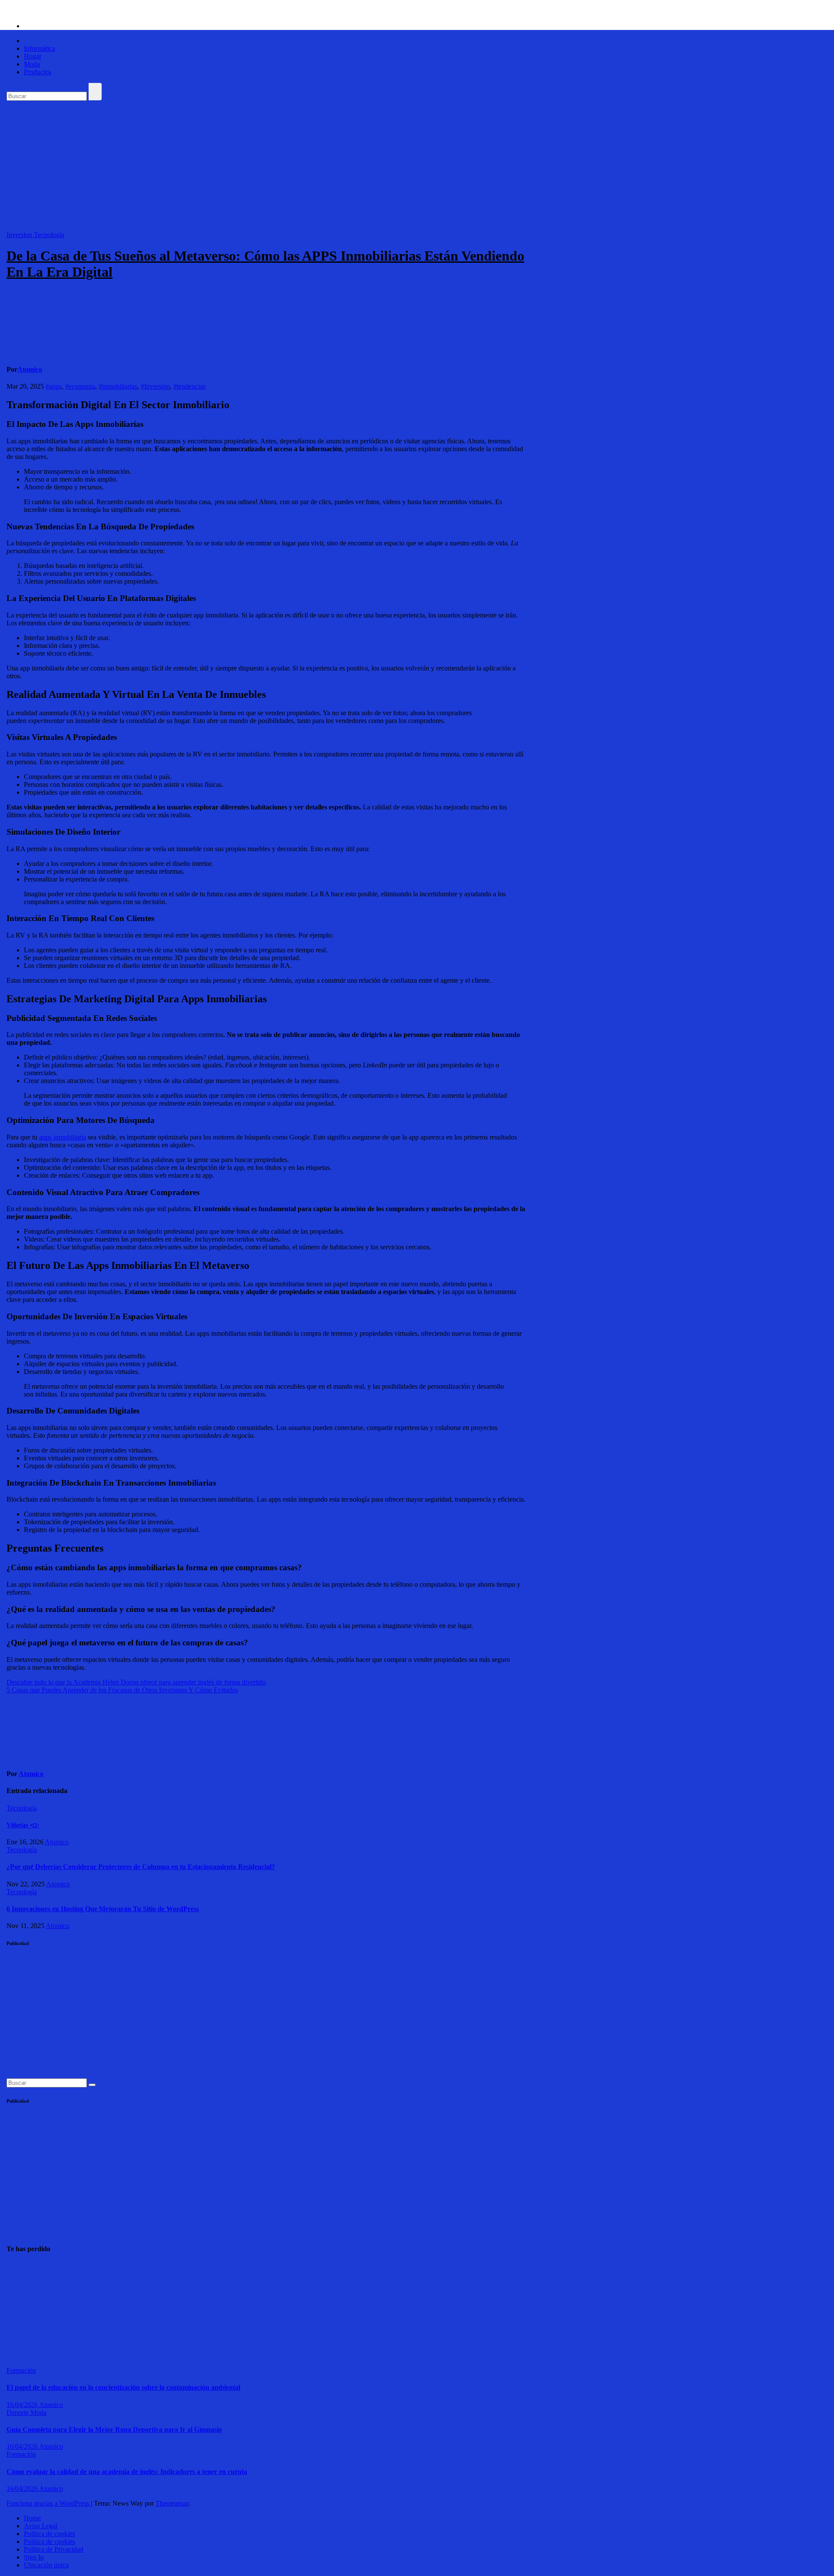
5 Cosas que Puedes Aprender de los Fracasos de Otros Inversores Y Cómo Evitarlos (122, 1690)
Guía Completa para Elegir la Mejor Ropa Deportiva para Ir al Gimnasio (114, 2429)
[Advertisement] (417, 166)
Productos (38, 72)
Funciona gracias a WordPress (49, 2503)
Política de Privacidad (54, 2549)
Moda (32, 64)
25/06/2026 (22, 2355)
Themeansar (172, 2503)
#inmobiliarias (118, 386)
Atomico (30, 369)
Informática (40, 48)
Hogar (33, 56)
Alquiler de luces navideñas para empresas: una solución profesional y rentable (28, 2310)
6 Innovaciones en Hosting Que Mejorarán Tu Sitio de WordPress (103, 1909)
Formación (21, 2370)
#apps (54, 386)
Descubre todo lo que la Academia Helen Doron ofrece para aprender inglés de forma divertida (136, 1682)
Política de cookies (50, 2534)
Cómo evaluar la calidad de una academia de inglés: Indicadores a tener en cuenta (127, 2472)
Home (32, 2518)
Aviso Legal (41, 2526)
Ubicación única (46, 2565)
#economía (80, 386)
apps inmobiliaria (63, 1137)
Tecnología (49, 235)
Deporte (18, 2413)
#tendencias (189, 386)
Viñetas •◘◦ (23, 1825)
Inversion (20, 235)
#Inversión (155, 386)
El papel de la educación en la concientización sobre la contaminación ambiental (123, 2387)
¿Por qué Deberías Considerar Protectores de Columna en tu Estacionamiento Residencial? (141, 1867)
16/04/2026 (23, 2405)
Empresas (20, 2266)
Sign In (34, 2557)
